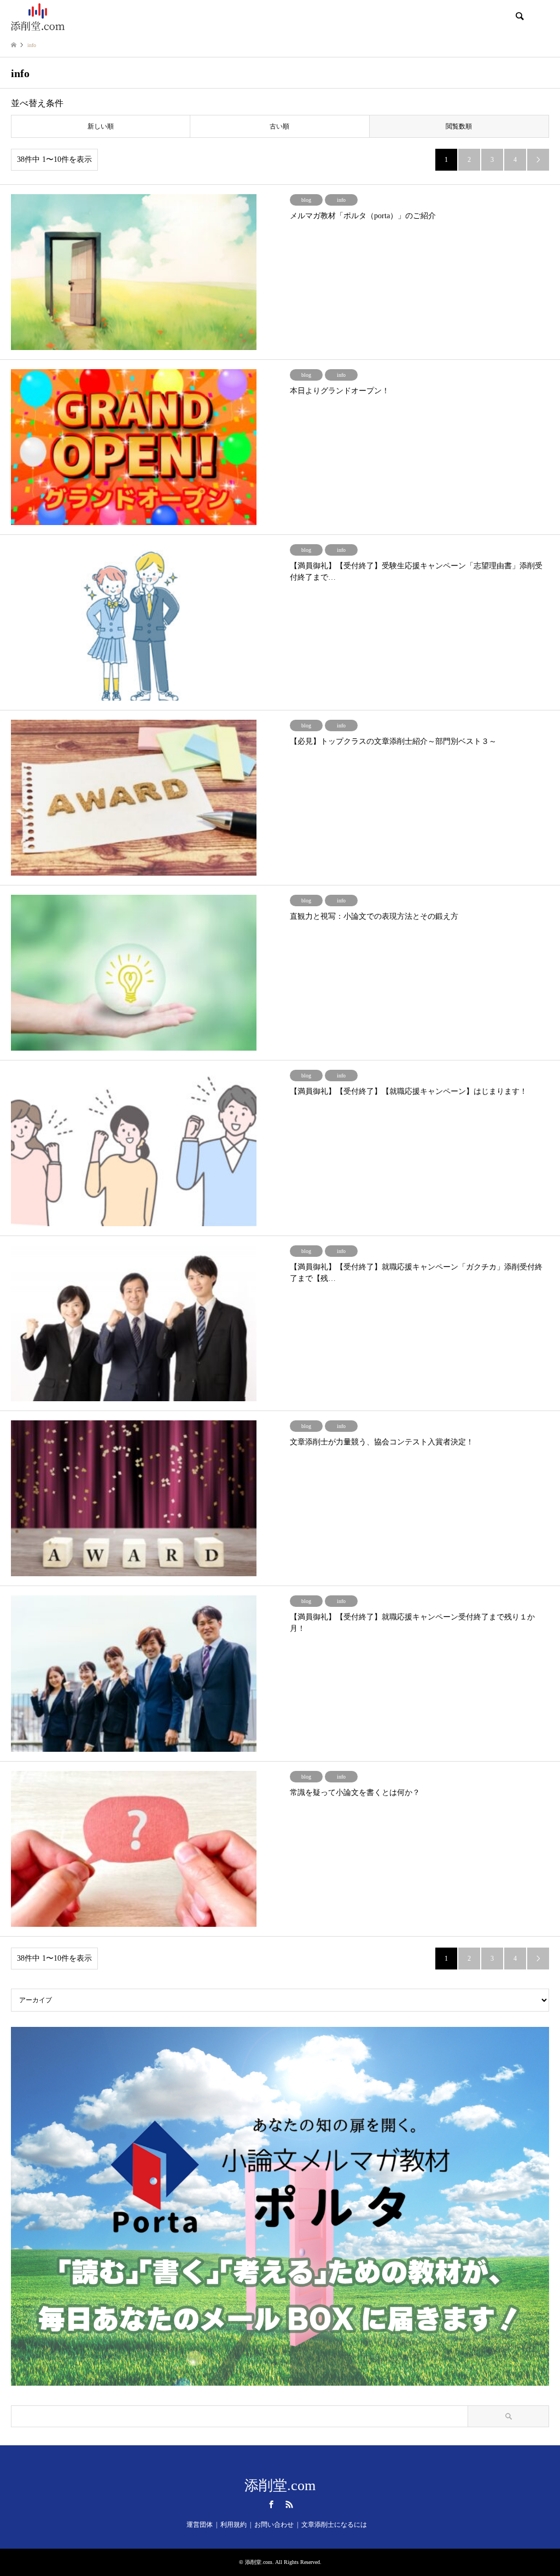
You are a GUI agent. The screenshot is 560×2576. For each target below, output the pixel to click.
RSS (289, 2504)
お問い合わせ (274, 2525)
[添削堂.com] (38, 16)
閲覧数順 (459, 126)
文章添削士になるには (334, 2525)
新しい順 (101, 126)
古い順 (279, 126)
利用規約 (234, 2525)
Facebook (271, 2504)
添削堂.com (280, 2485)
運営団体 (200, 2525)
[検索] (519, 16)
